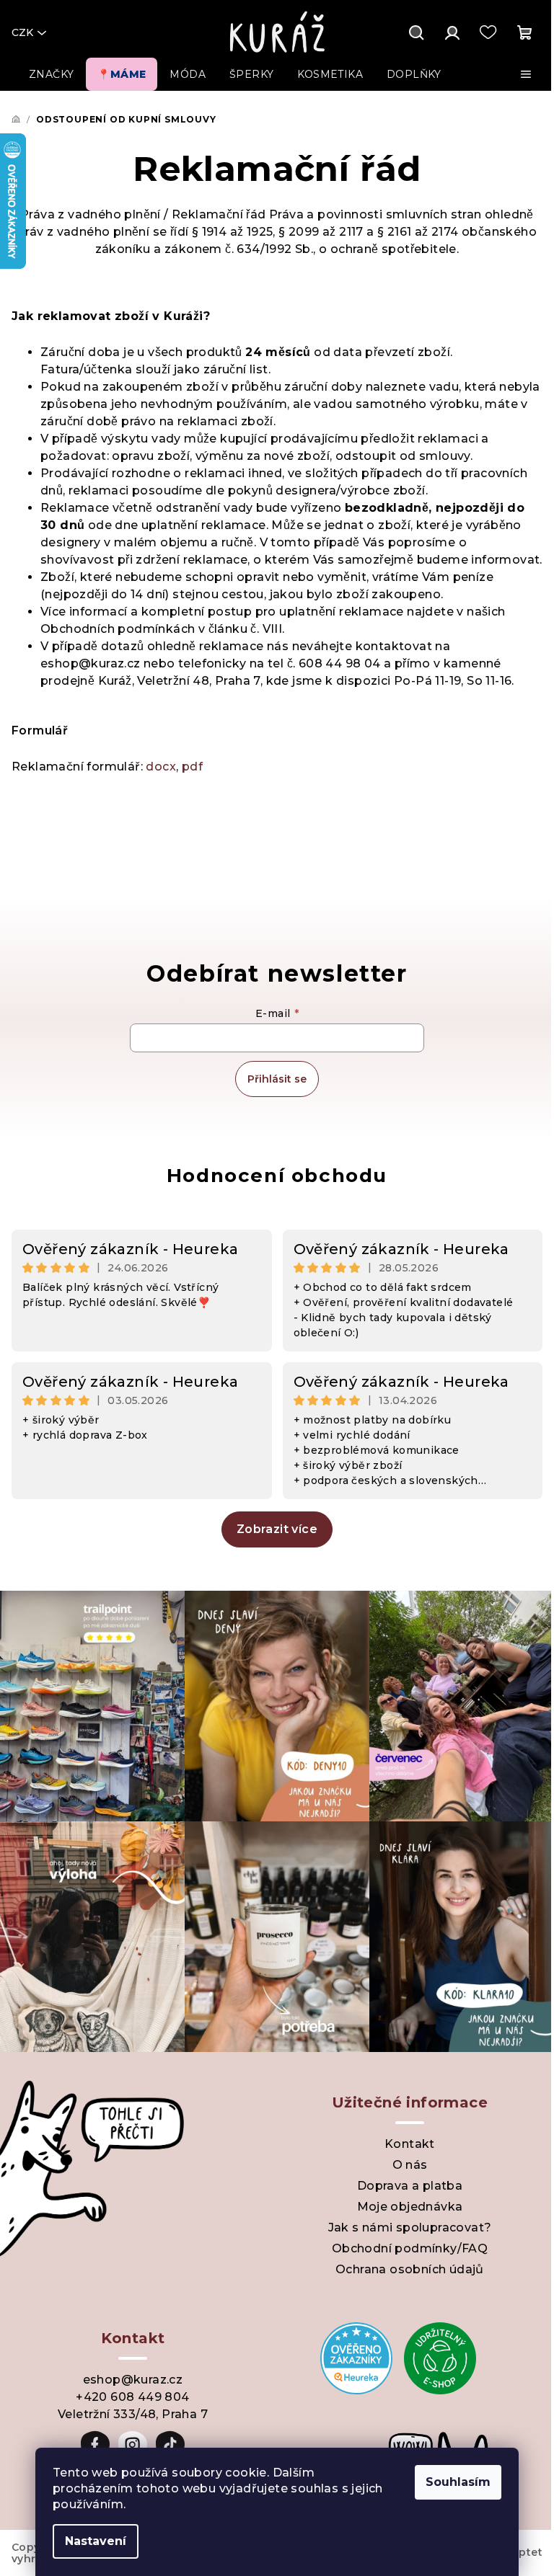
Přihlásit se (277, 1079)
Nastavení (96, 2541)
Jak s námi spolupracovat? (410, 2228)
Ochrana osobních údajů (410, 2269)
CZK (22, 32)
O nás (410, 2165)
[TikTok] (170, 2445)
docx (161, 767)
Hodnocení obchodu (277, 1176)
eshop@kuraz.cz (133, 2380)
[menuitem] (51, 74)
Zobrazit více (277, 1529)
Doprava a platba (410, 2186)
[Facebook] (95, 2445)
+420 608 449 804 (132, 2397)
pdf (192, 767)
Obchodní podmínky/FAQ (410, 2248)
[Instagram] (133, 2445)
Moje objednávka (410, 2207)
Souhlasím (458, 2482)
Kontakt (410, 2144)
